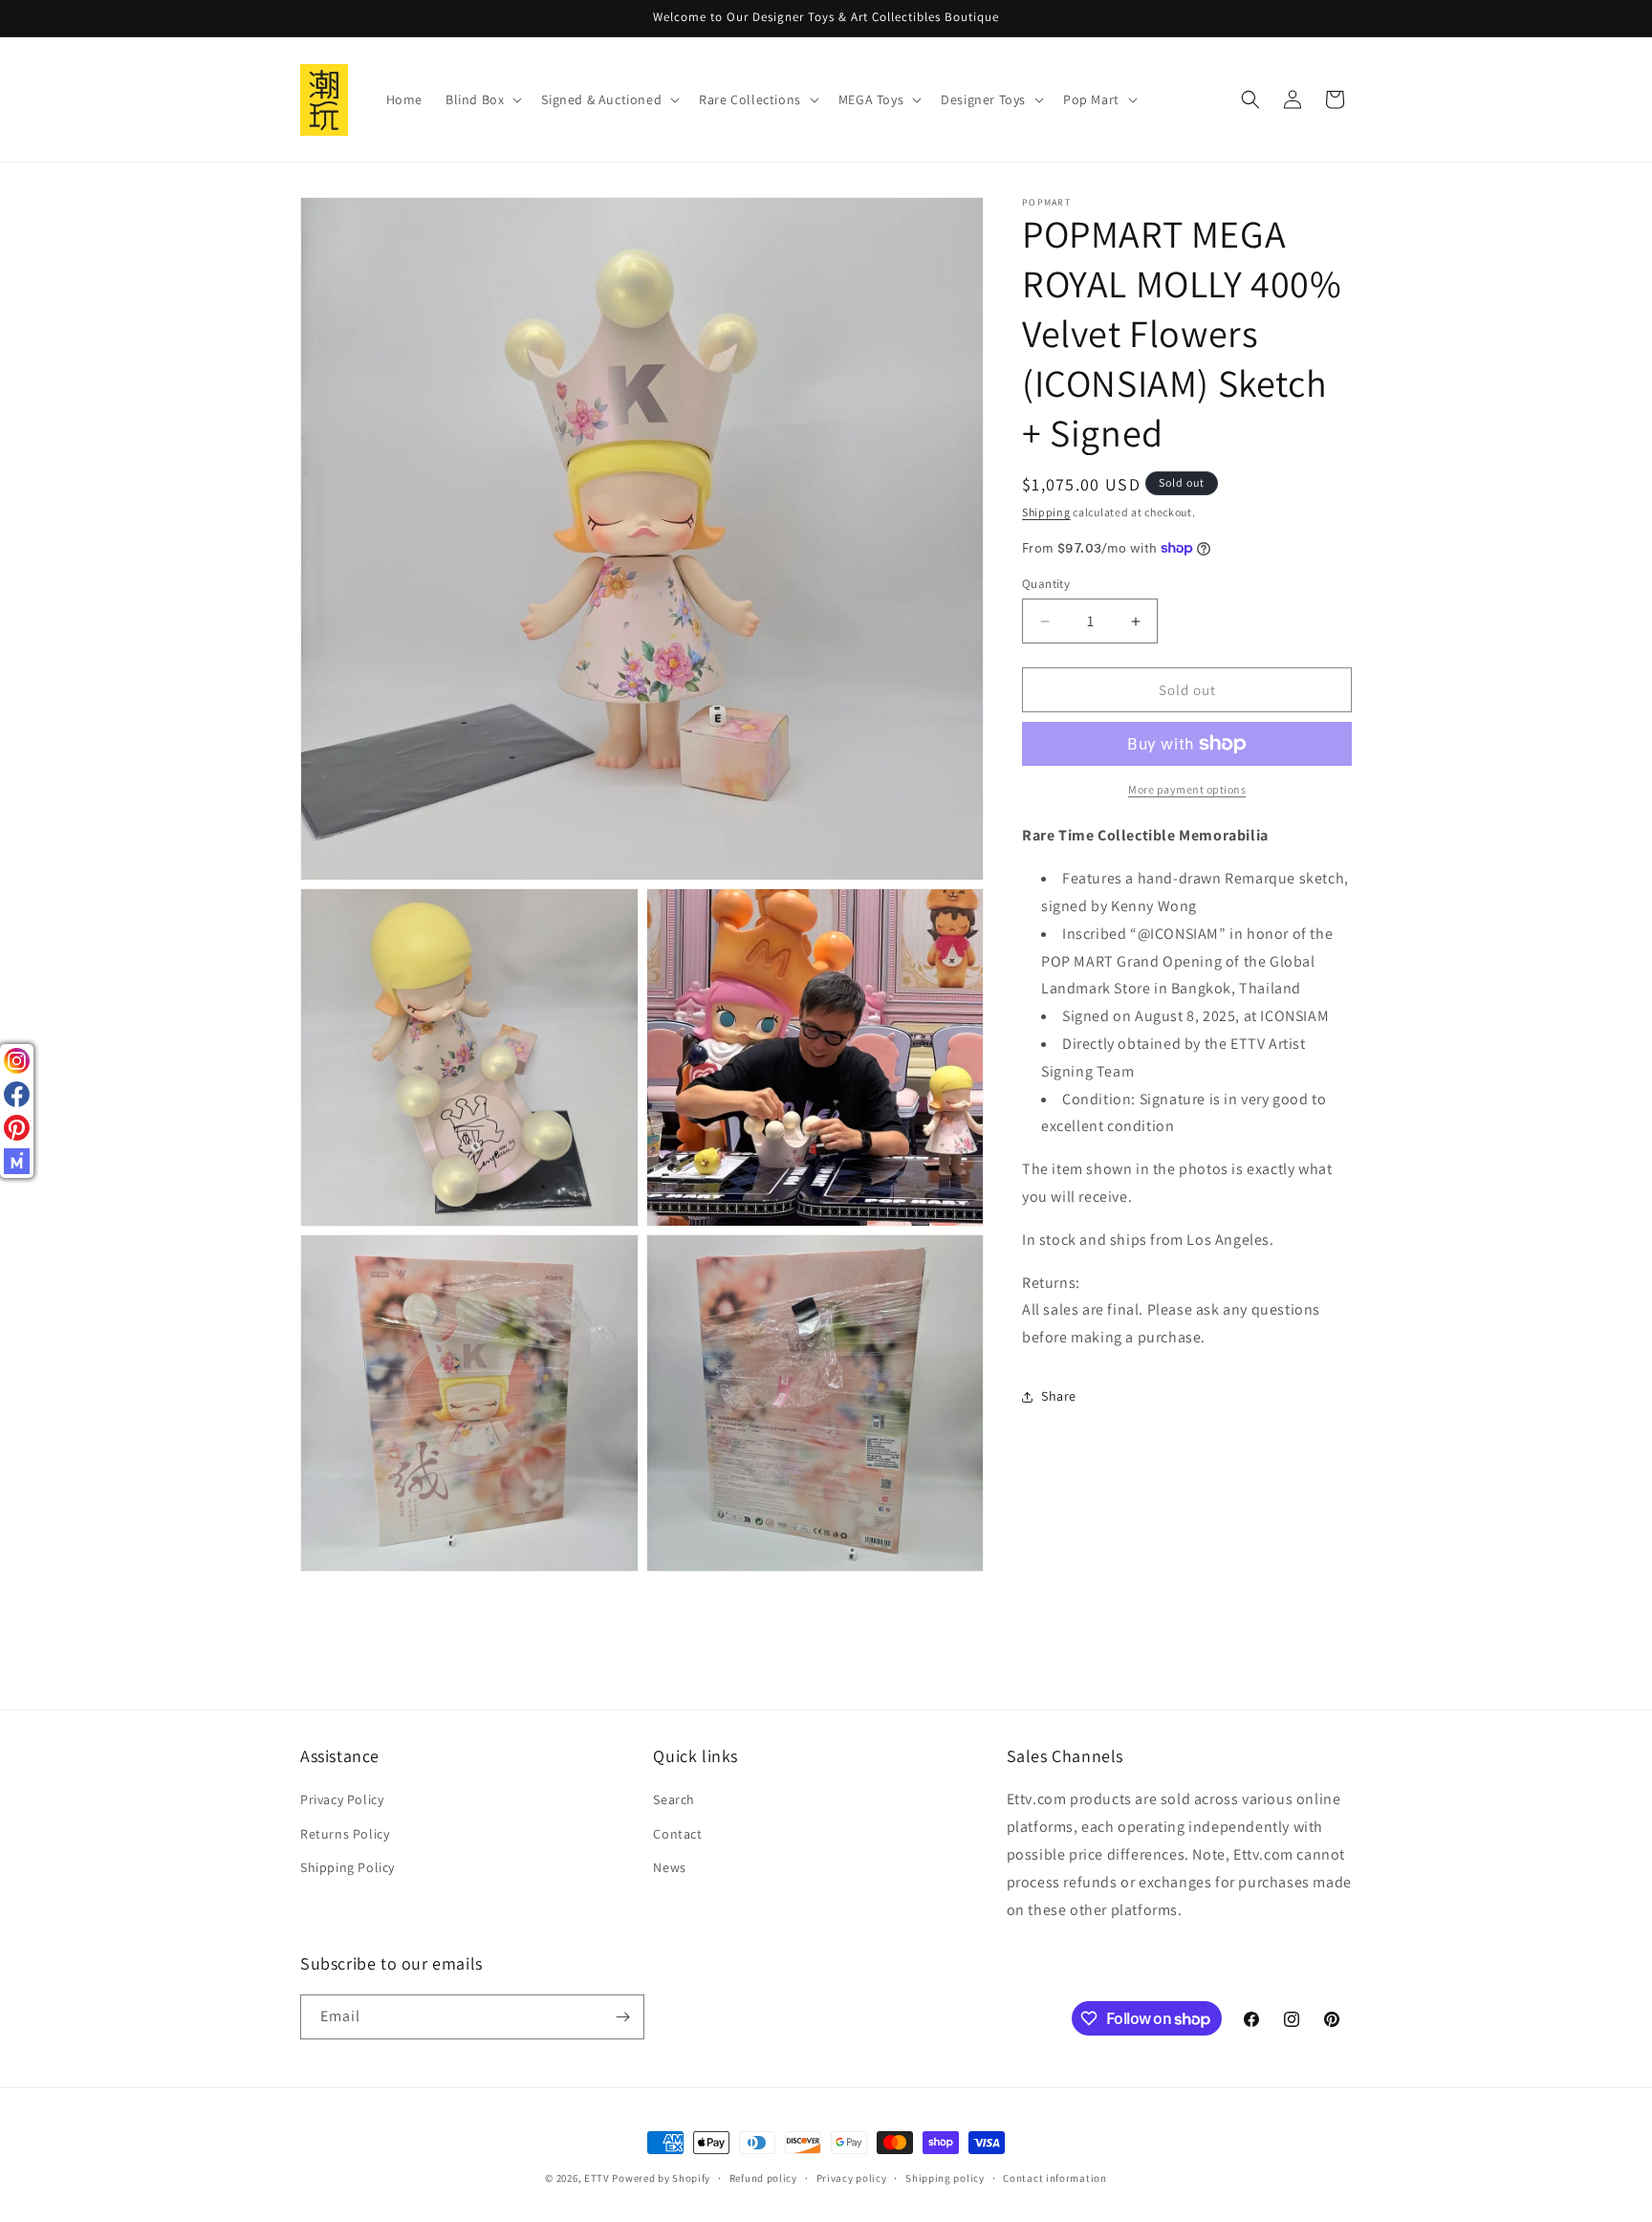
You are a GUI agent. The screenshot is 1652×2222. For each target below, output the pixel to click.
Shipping (1046, 512)
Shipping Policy (348, 1867)
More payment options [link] (1187, 789)
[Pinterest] (17, 1128)
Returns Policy (345, 1834)
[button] (482, 99)
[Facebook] (17, 1094)
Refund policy (763, 2178)
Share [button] (1059, 1396)
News (669, 1867)
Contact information (1054, 2178)
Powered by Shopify (661, 2178)
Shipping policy (945, 2178)
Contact (677, 1834)
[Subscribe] (622, 2017)
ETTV (597, 2178)
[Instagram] (17, 1061)
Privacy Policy (342, 1799)
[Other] (17, 1161)
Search (674, 1799)
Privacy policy (852, 2178)
